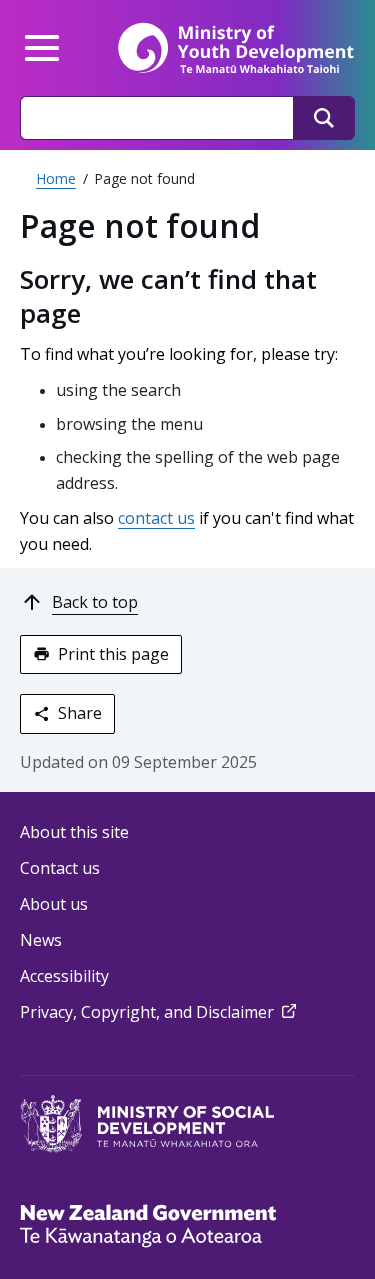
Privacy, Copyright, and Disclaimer (160, 1012)
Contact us (60, 868)
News (41, 940)
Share (80, 713)
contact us (156, 518)
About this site (74, 832)
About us (54, 904)
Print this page (113, 654)
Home (56, 178)
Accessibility (64, 976)
